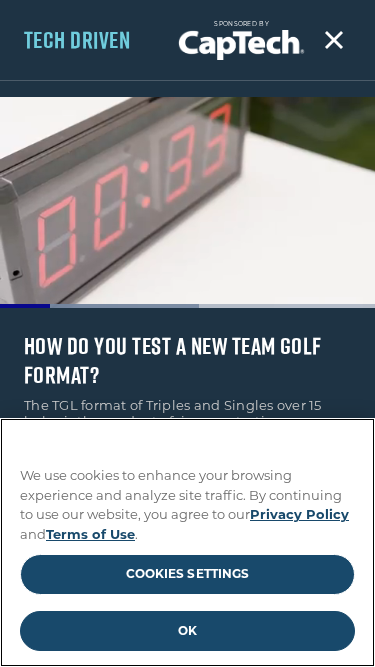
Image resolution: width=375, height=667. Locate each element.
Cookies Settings (188, 573)
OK (187, 630)
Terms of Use (90, 534)
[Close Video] (334, 40)
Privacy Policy (299, 514)
